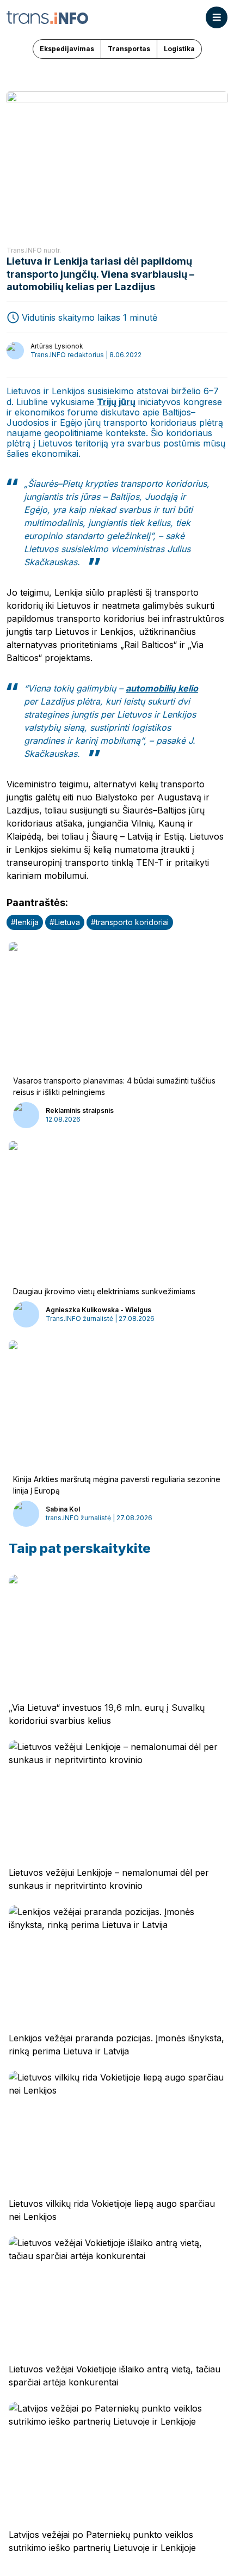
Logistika (179, 49)
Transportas (129, 49)
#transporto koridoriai (130, 922)
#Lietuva (65, 922)
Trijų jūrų (116, 402)
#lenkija (25, 922)
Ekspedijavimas (67, 49)
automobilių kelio (162, 688)
